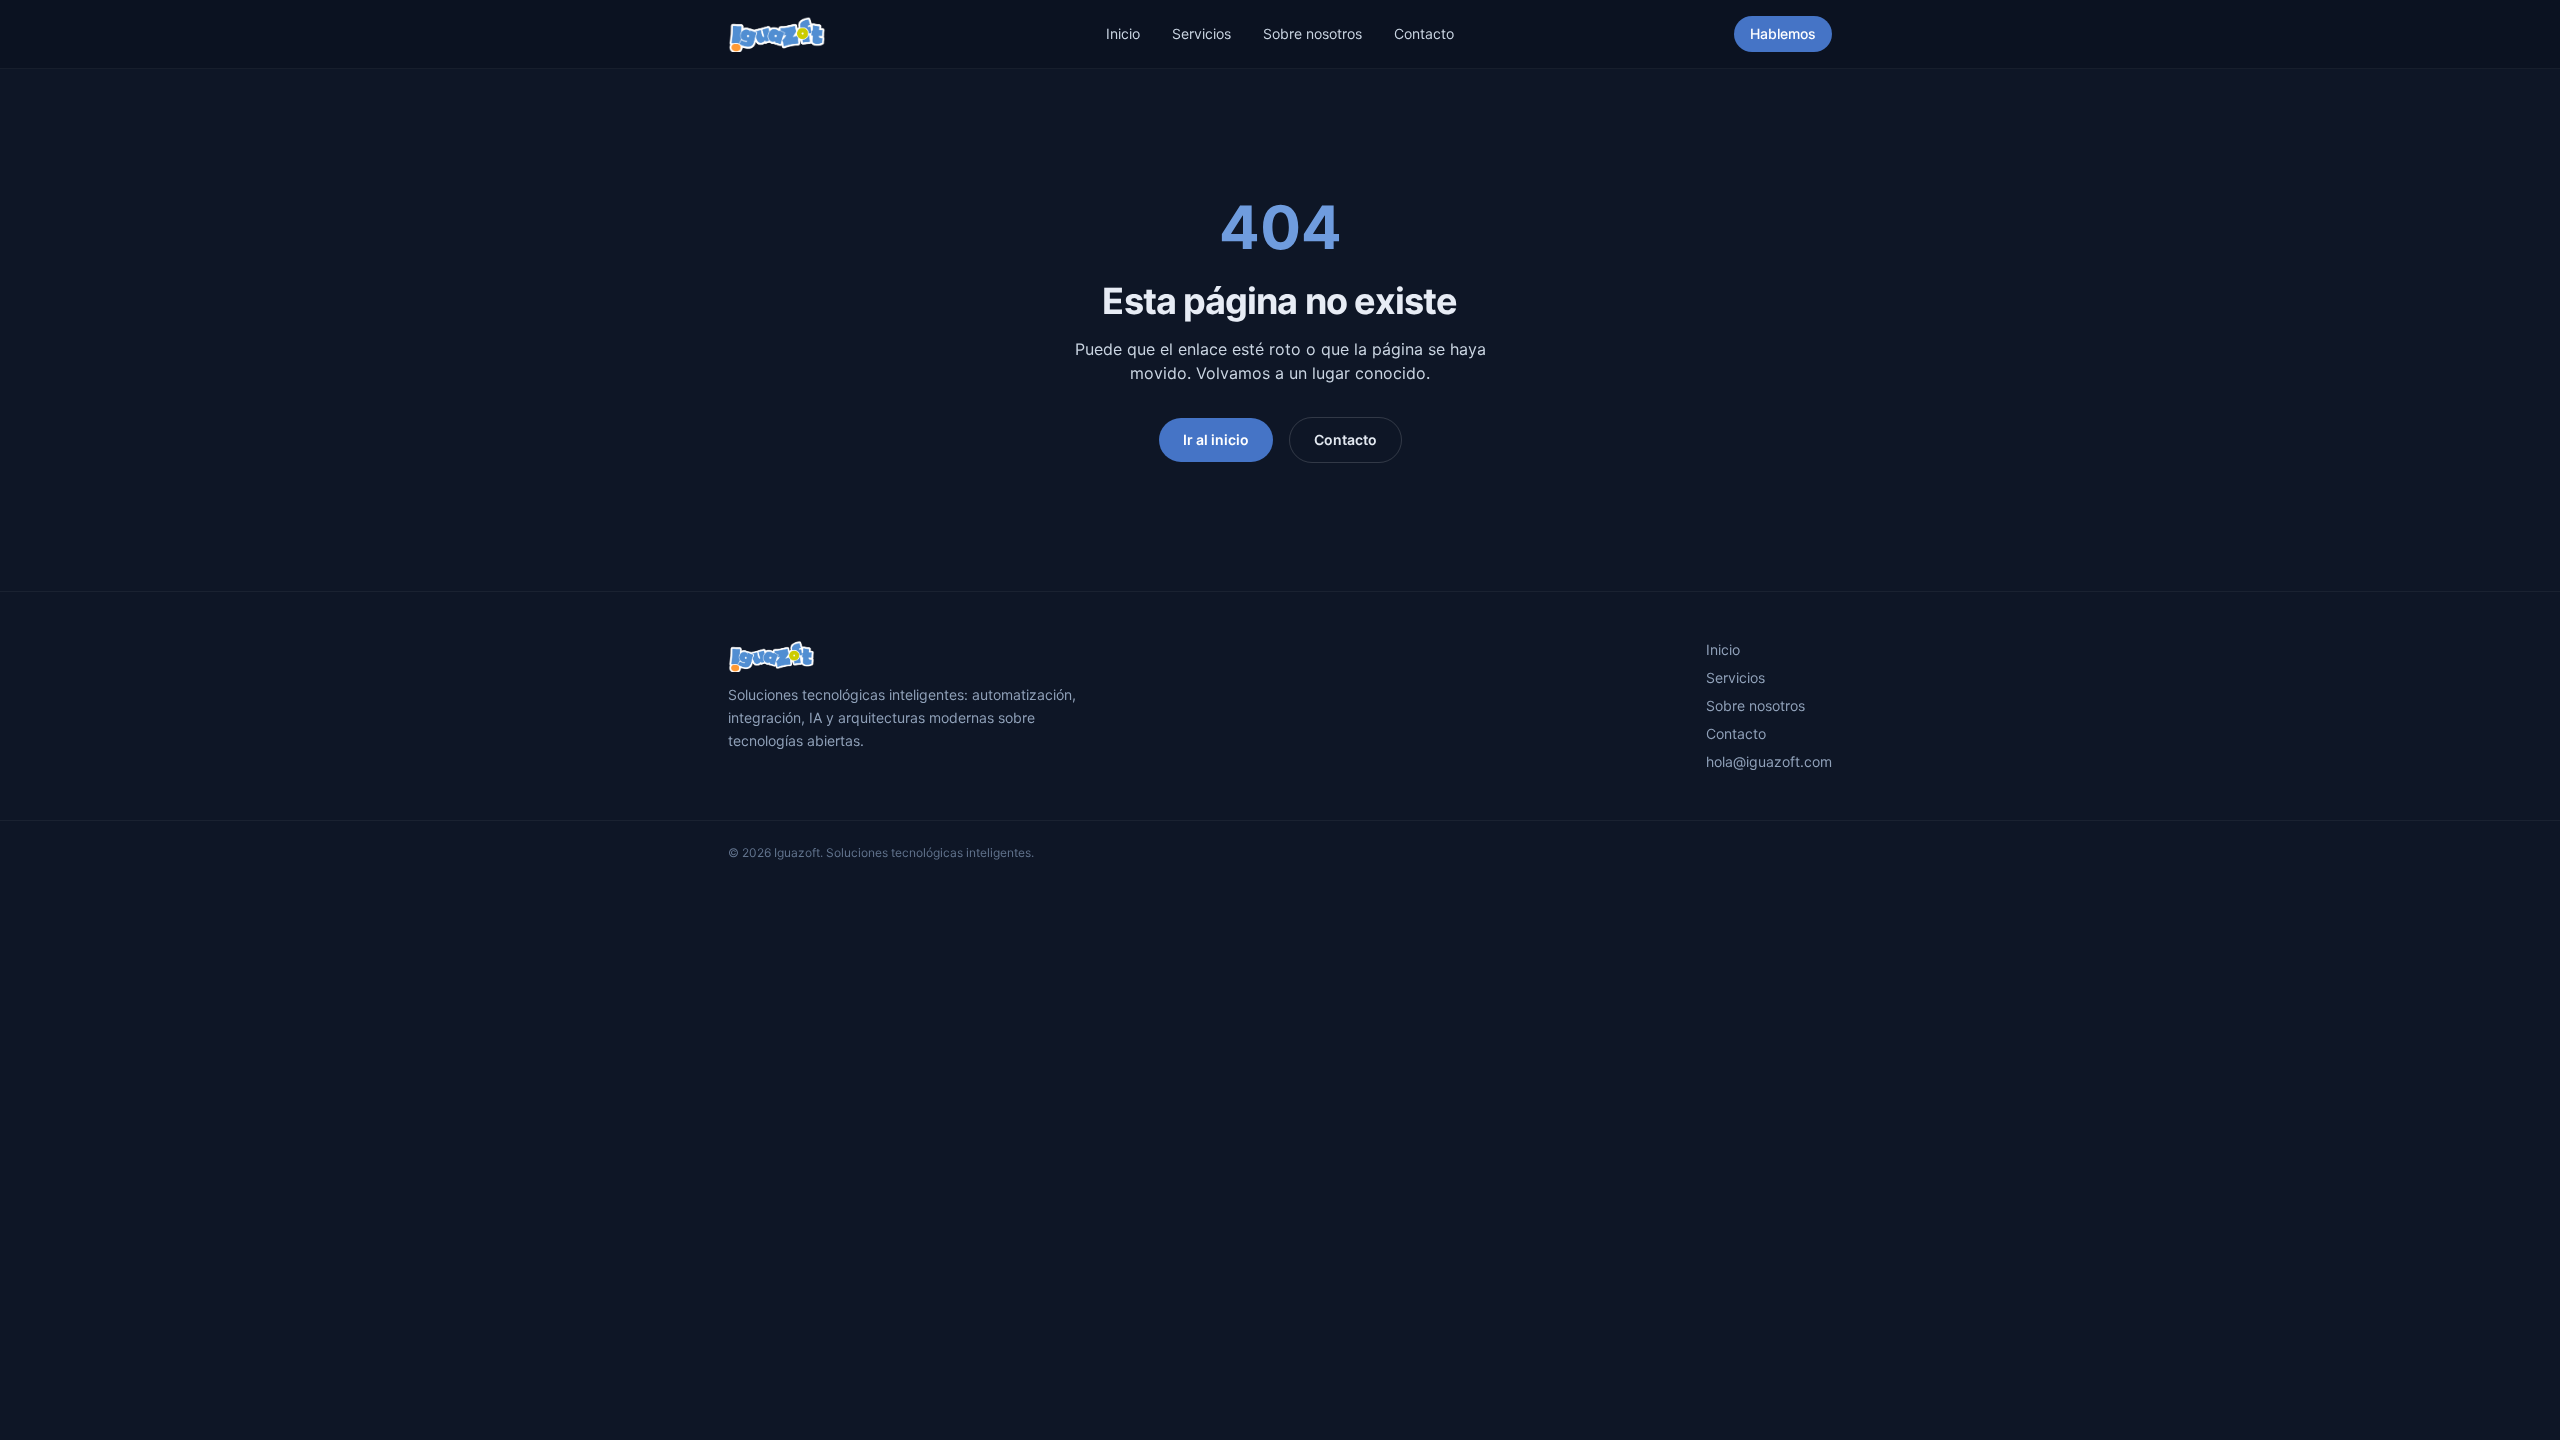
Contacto (1424, 33)
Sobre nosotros (1312, 33)
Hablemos (1783, 33)
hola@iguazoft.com (1769, 761)
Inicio (1123, 33)
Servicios (1201, 33)
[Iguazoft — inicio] (777, 34)
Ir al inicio (1216, 439)
